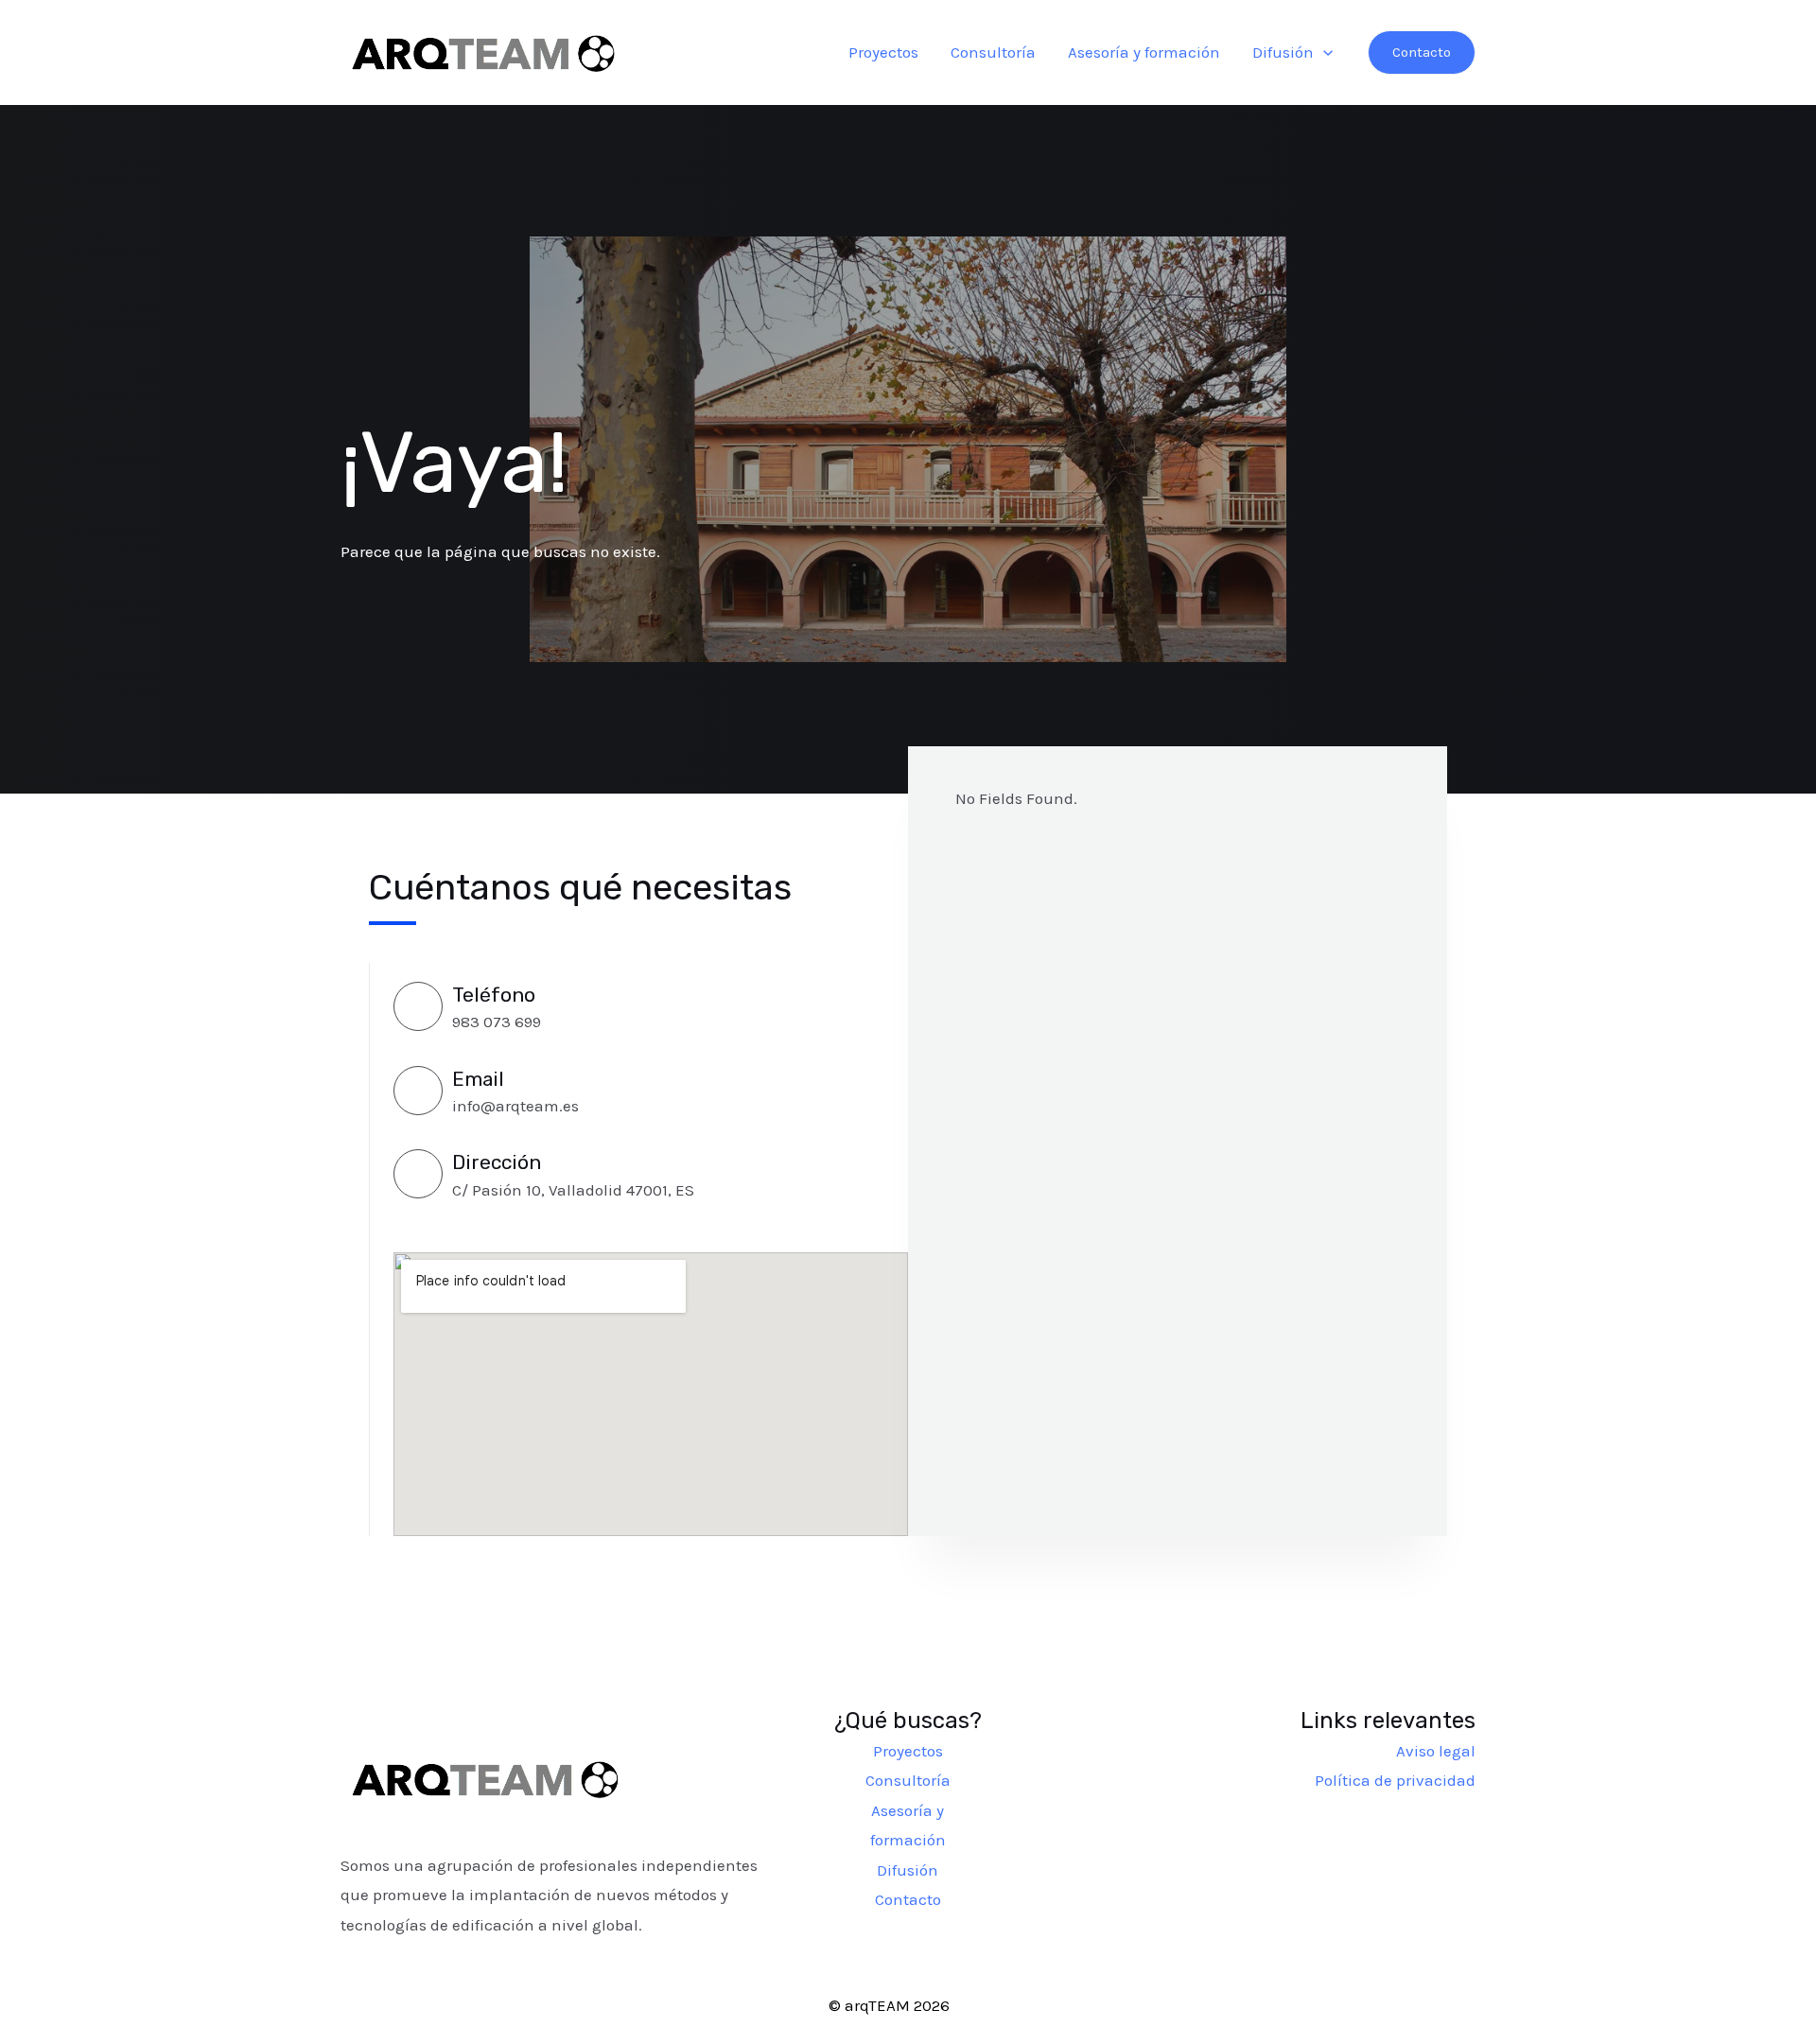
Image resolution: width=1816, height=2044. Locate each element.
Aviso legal (1436, 1751)
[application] (1323, 52)
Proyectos (883, 52)
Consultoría (993, 52)
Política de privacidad (1395, 1780)
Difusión (1283, 52)
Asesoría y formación (1144, 52)
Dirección (497, 1162)
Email (478, 1079)
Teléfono (494, 995)
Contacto (908, 1899)
